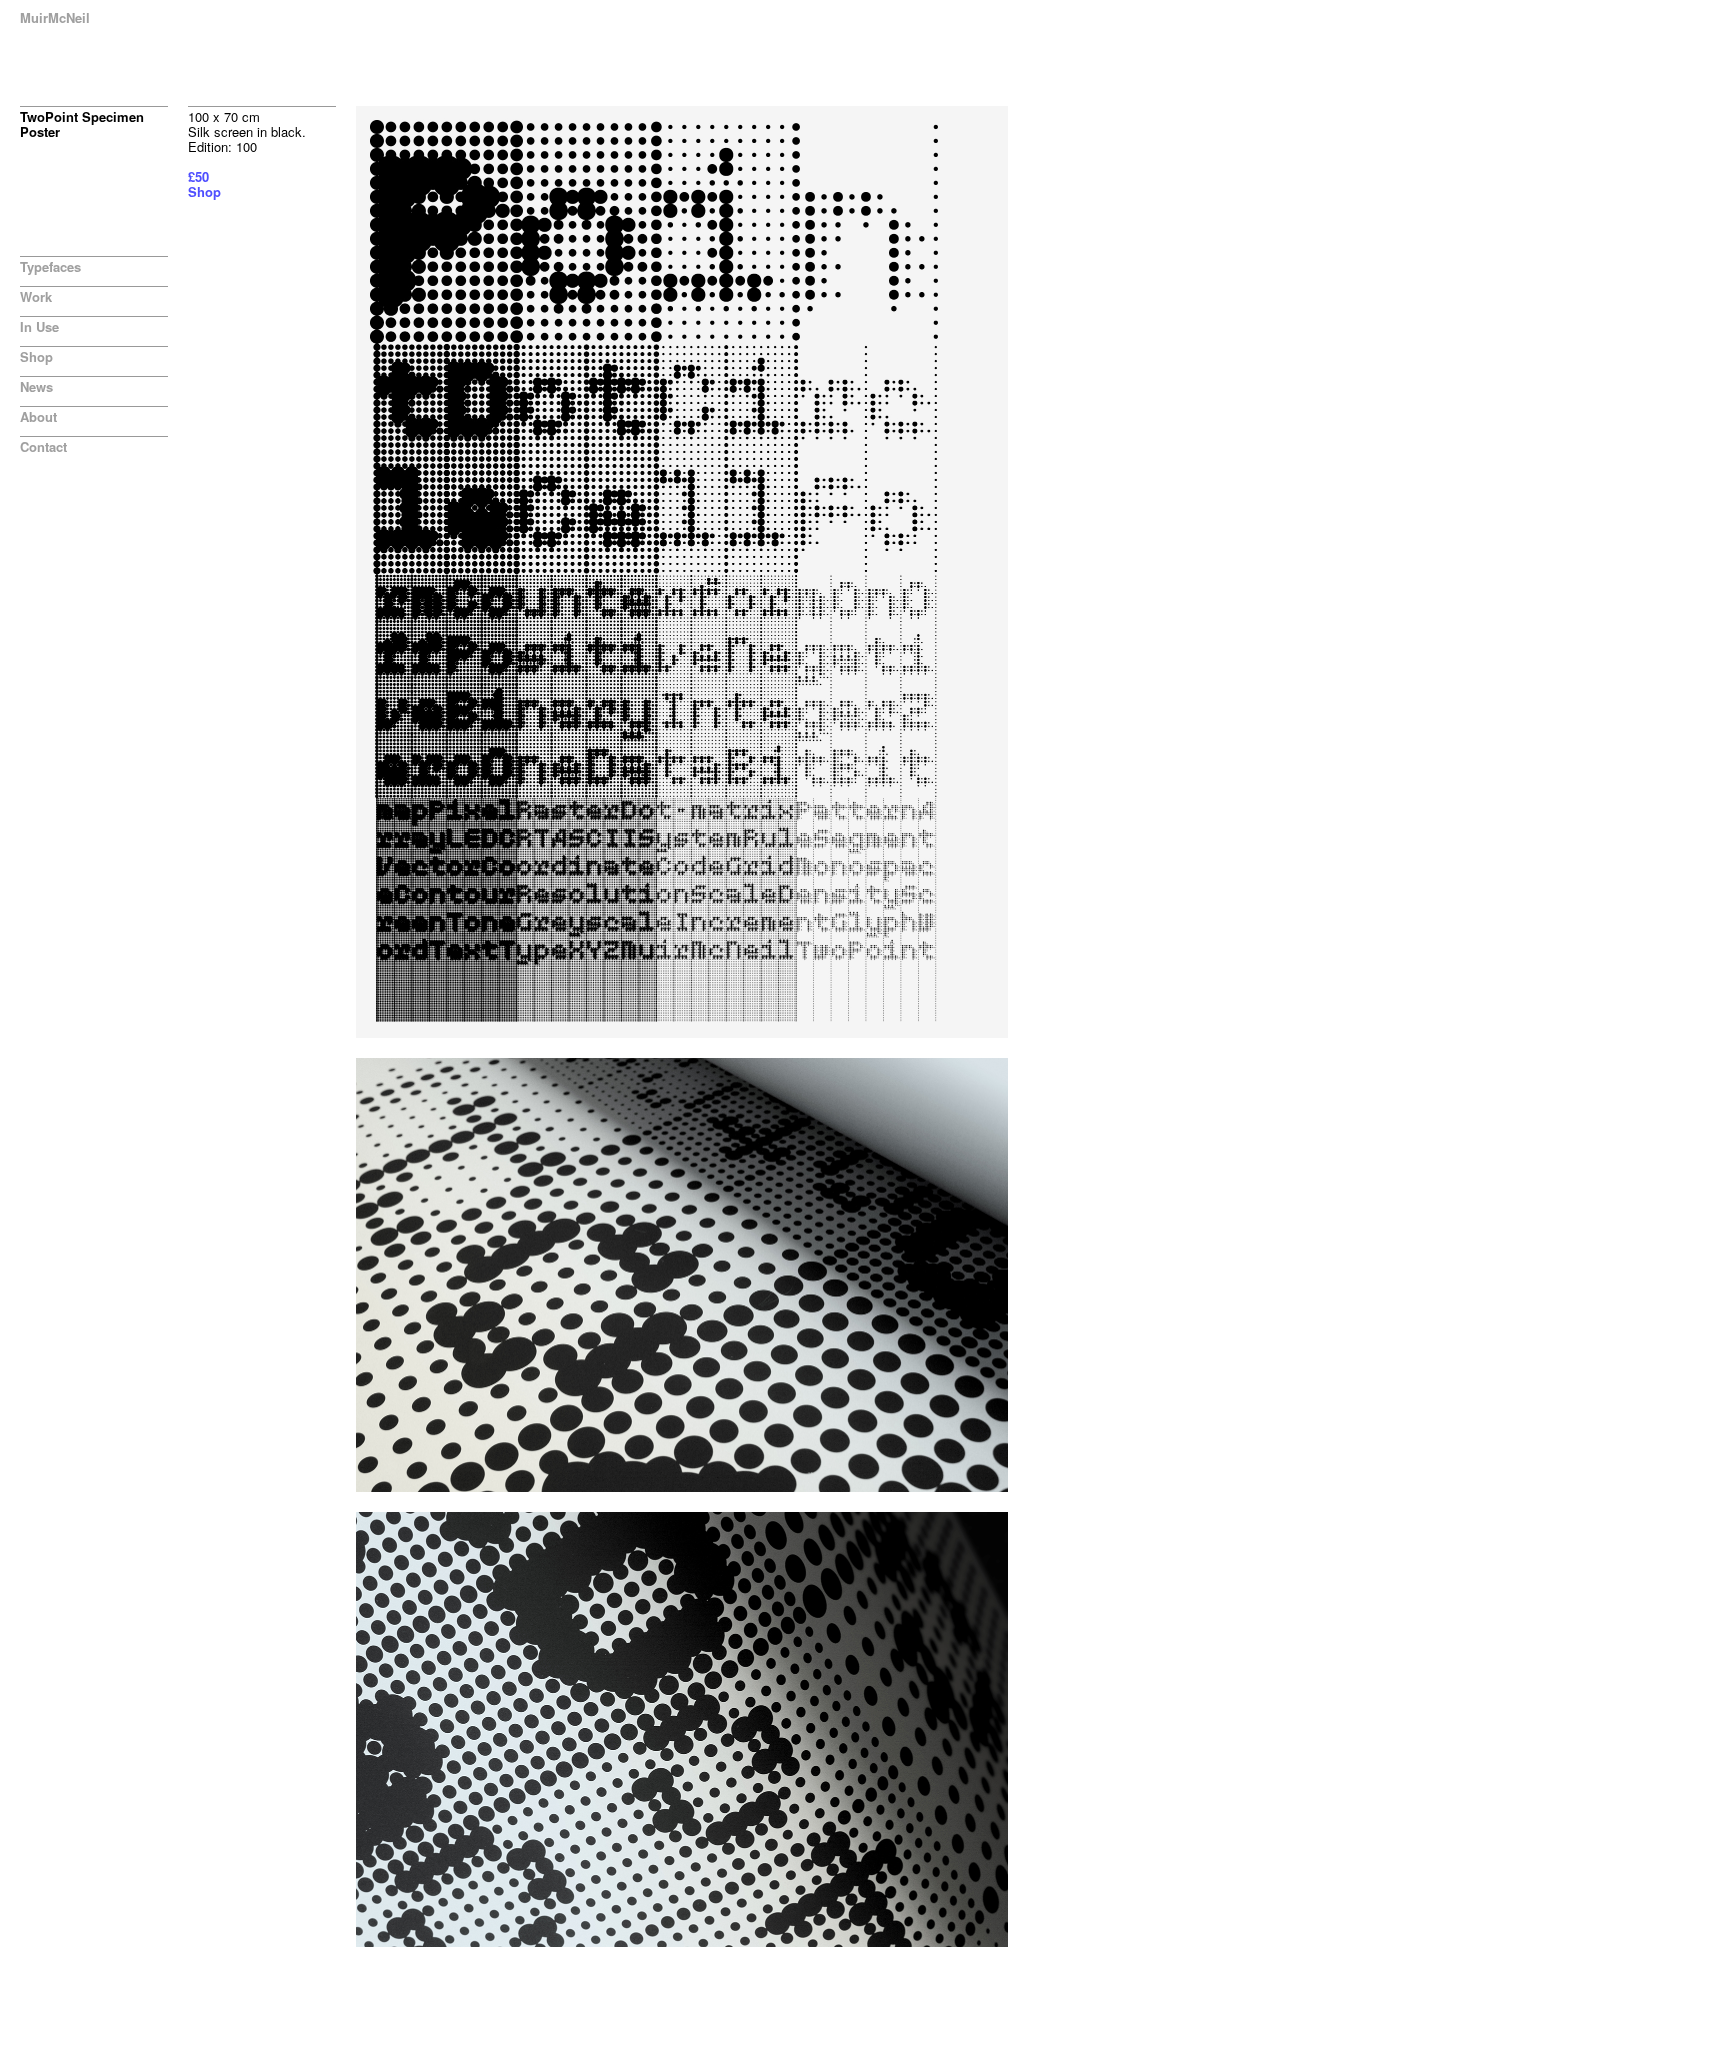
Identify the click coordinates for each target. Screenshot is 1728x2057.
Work (36, 296)
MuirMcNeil (55, 17)
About (38, 416)
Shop (36, 356)
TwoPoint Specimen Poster (82, 124)
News (36, 386)
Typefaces (50, 266)
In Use (39, 326)
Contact (43, 446)
